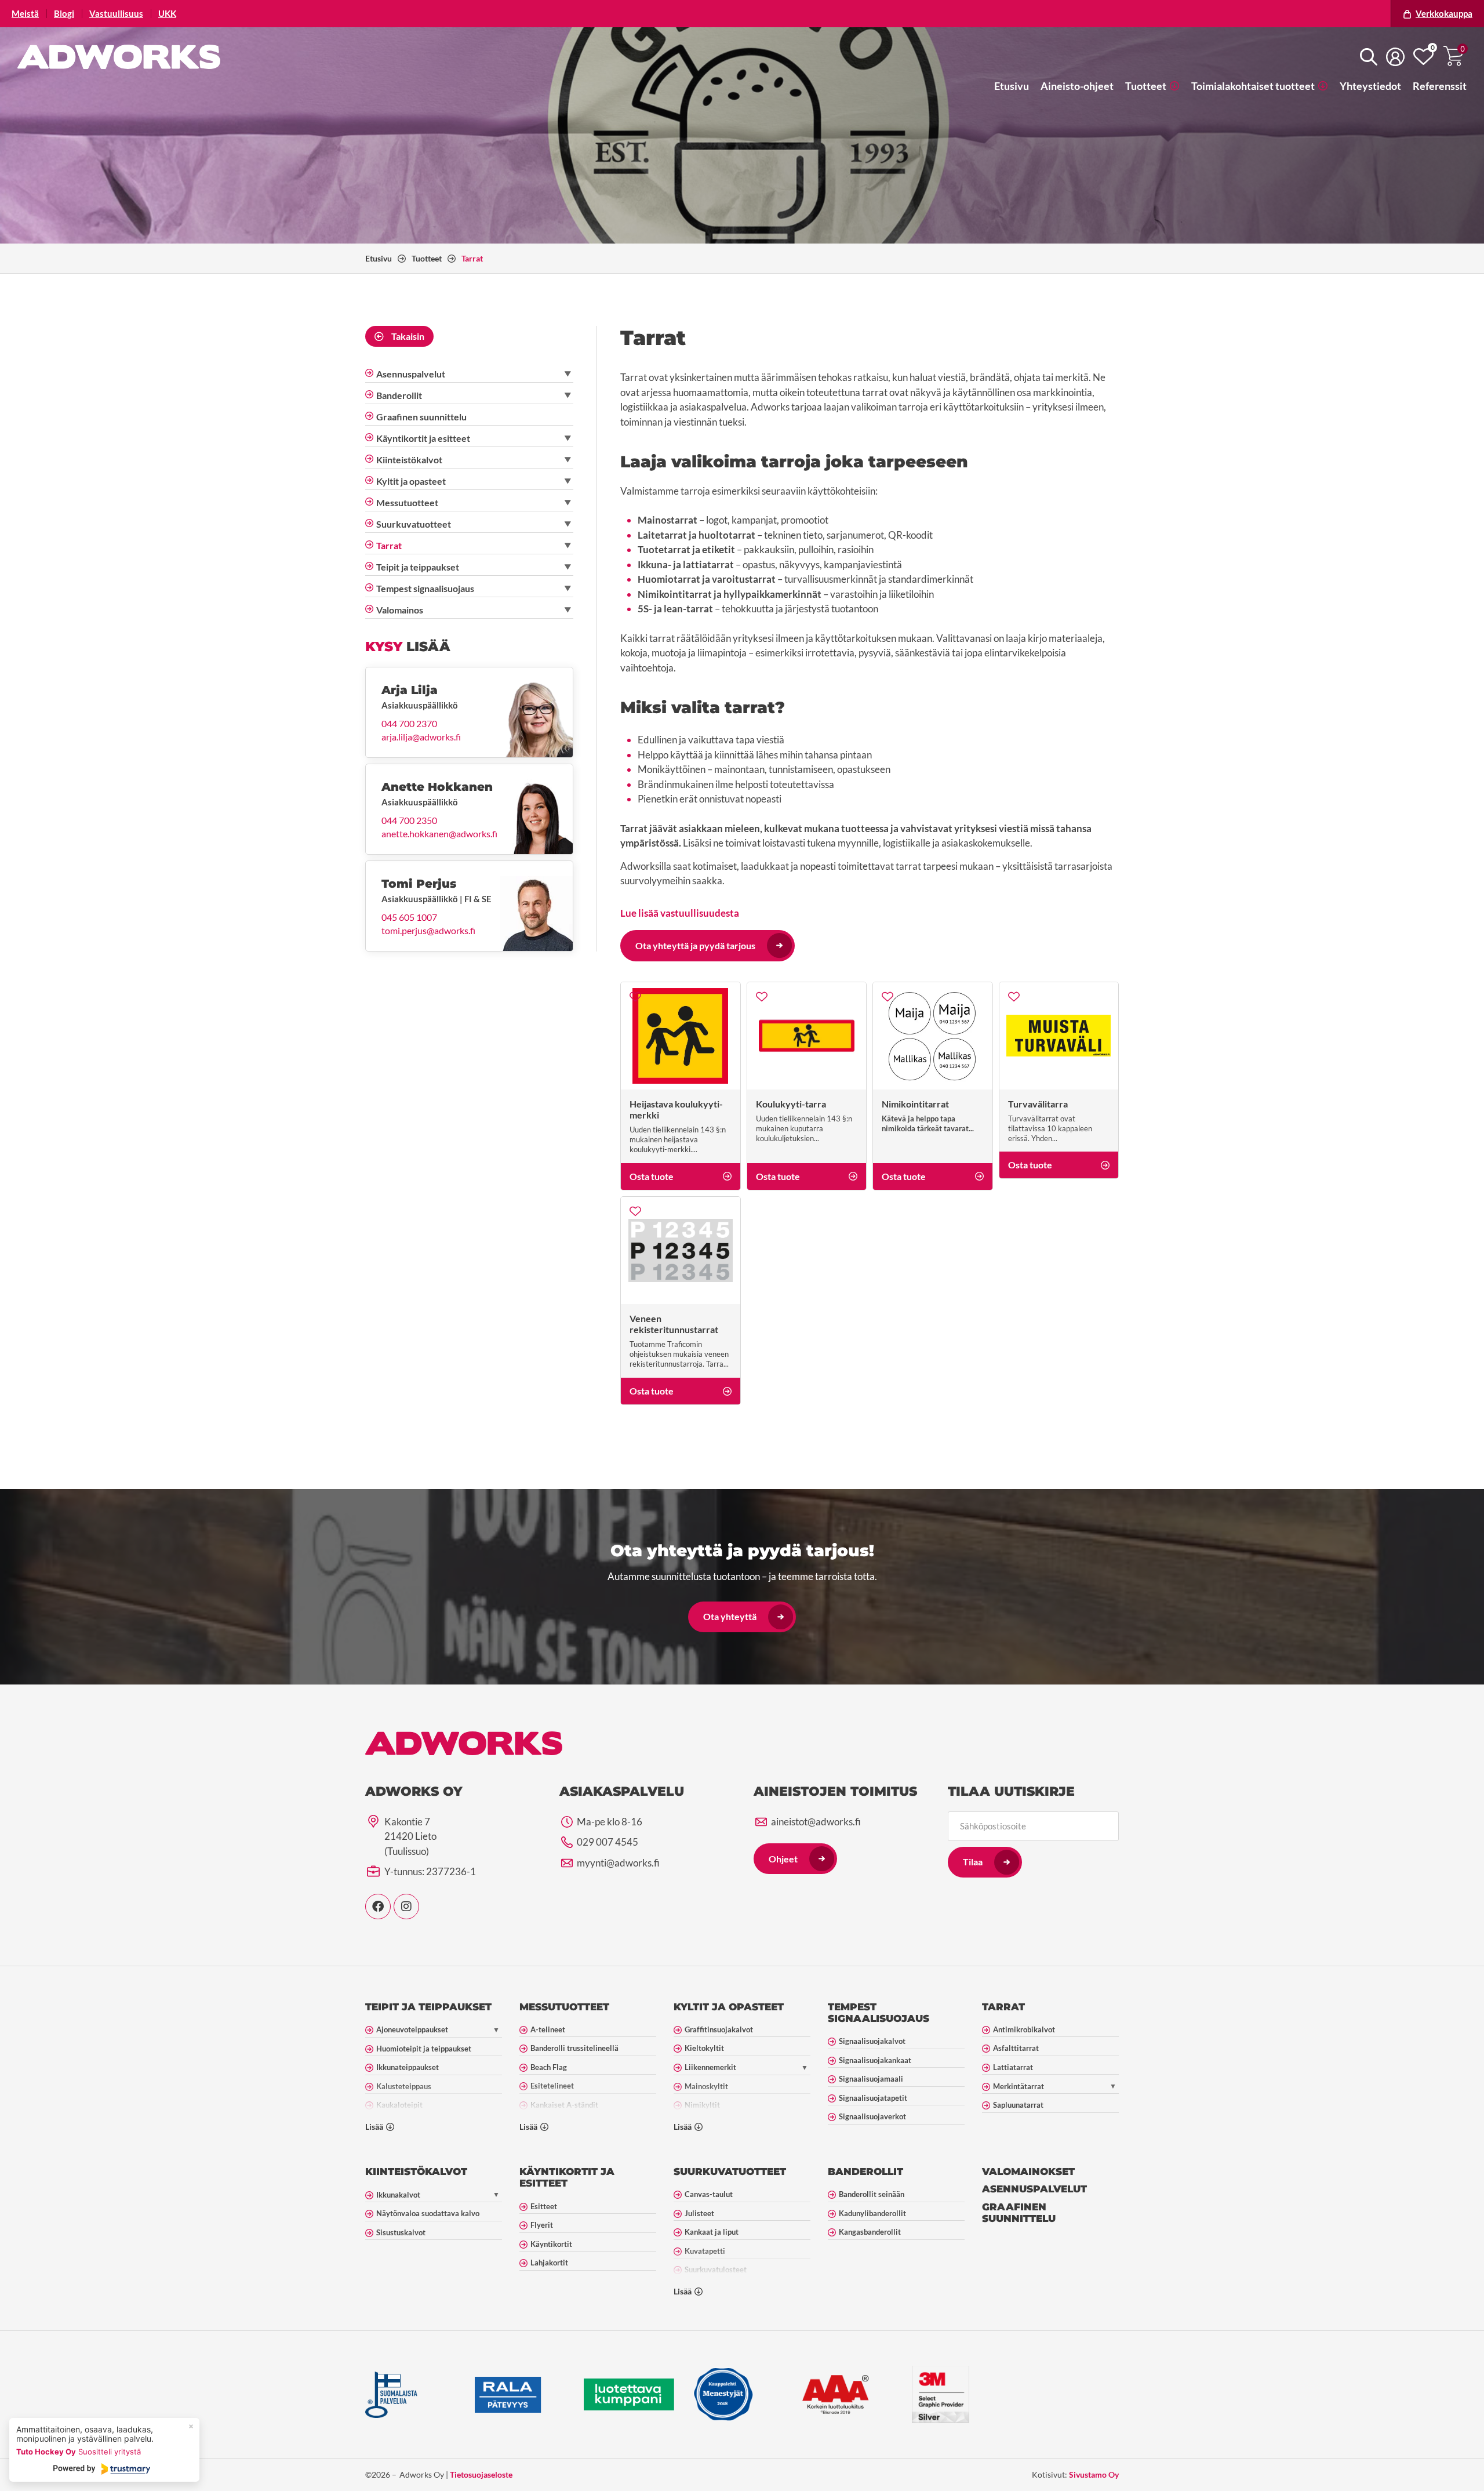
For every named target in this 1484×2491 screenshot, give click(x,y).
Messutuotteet (564, 2007)
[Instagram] (406, 1907)
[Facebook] (378, 1907)
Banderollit (865, 2172)
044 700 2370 (409, 724)
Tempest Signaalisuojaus (879, 2013)
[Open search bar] (1369, 57)
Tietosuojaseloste (481, 2474)
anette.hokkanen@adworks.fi (439, 834)
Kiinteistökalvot (416, 2172)
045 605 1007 (409, 917)
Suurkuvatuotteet (730, 2172)
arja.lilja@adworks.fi (421, 737)
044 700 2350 (409, 820)
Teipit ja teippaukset (428, 2007)
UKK (167, 14)
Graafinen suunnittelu (1019, 2213)
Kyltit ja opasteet (729, 2007)
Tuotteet (427, 258)
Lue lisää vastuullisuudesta (680, 913)
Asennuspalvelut (1034, 2189)
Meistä (25, 14)
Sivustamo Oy (1094, 2474)
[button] (1152, 86)
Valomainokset (1028, 2172)
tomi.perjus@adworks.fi (428, 931)
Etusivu (379, 258)
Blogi (64, 14)
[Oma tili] (1395, 57)
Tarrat (1003, 2007)
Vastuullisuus (116, 14)
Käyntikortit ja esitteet (567, 2177)
